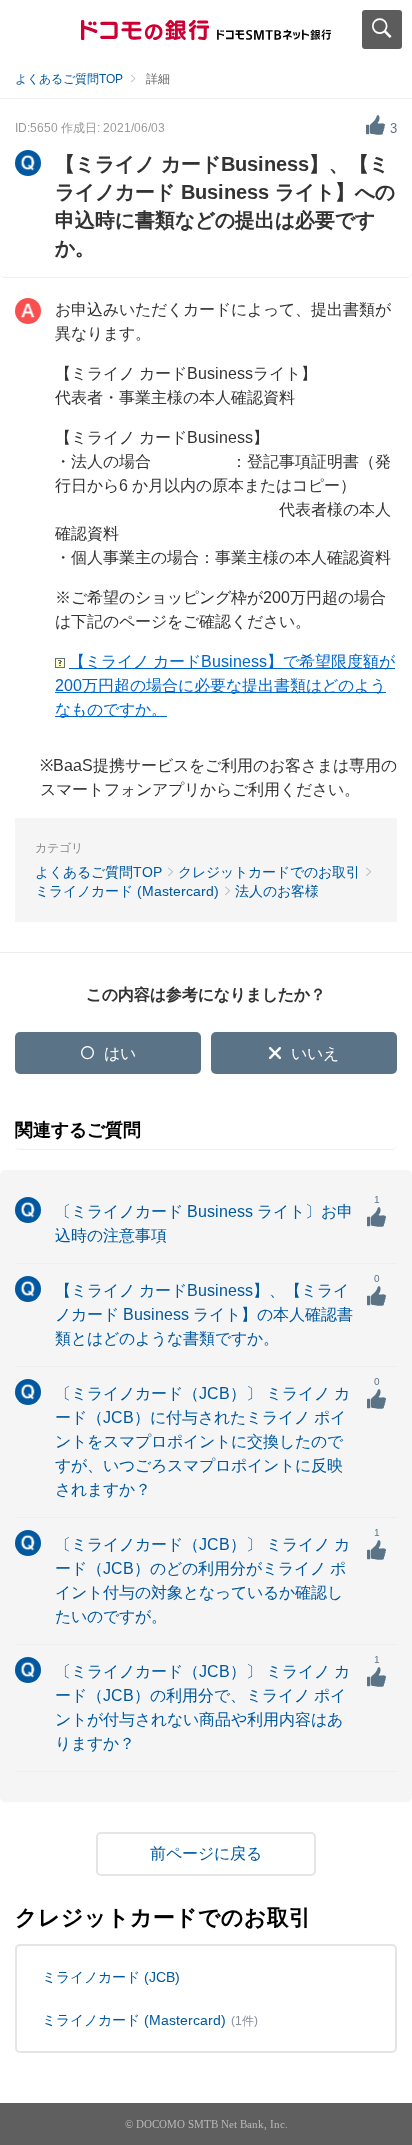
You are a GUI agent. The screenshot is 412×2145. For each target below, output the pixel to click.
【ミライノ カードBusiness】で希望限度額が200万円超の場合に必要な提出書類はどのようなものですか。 (225, 685)
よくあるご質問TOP (69, 79)
